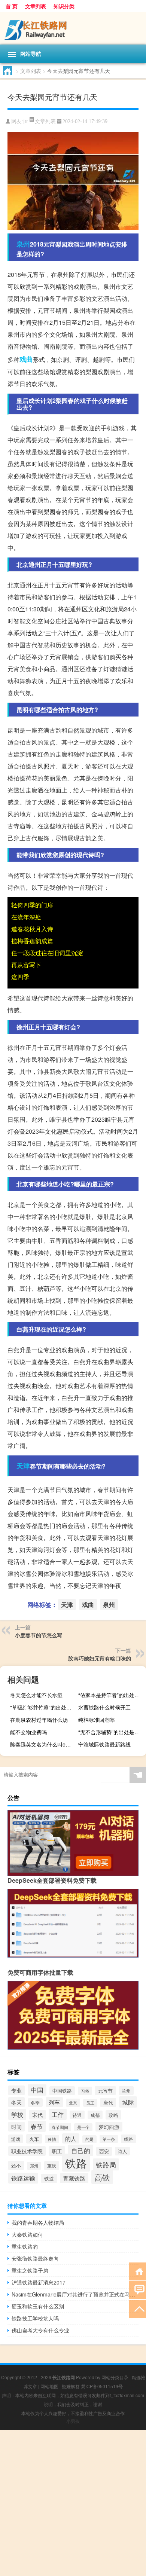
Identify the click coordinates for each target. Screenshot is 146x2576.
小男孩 (73, 2421)
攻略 (113, 2115)
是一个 (83, 2127)
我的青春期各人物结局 (38, 2222)
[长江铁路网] (73, 28)
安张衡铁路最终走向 (35, 2258)
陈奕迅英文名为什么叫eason (43, 1744)
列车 (54, 2102)
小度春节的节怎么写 (39, 1635)
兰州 (126, 2091)
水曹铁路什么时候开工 (104, 1707)
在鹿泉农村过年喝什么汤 (39, 1720)
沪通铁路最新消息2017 (39, 2282)
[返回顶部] (138, 2308)
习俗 (85, 2091)
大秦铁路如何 (27, 2234)
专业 (16, 2090)
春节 (37, 2126)
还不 (16, 2165)
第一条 (109, 2139)
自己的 (81, 2150)
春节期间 (60, 2127)
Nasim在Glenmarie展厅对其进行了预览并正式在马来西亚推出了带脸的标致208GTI (75, 2294)
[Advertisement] (73, 2503)
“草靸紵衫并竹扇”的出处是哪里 (43, 1707)
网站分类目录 (115, 2377)
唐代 (108, 2103)
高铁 (102, 2177)
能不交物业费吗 (28, 1732)
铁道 (49, 2178)
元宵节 (105, 2091)
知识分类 (64, 6)
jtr (26, 121)
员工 (90, 2103)
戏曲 (26, 359)
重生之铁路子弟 (30, 2270)
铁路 (76, 2163)
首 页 (12, 6)
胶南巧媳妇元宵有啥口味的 (100, 1658)
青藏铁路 (74, 2178)
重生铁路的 (25, 2246)
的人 (71, 2138)
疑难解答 (71, 2386)
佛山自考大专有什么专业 (40, 2330)
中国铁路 (62, 2091)
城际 (128, 2102)
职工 (57, 2151)
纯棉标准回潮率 (97, 1720)
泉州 (23, 244)
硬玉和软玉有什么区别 (38, 2306)
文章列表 (36, 6)
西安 (104, 2151)
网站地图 (49, 2386)
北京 (73, 2103)
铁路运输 (23, 2178)
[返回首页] (138, 2271)
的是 (89, 2139)
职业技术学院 (27, 2151)
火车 (34, 2139)
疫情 (52, 2139)
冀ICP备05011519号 (102, 2386)
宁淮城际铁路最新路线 (104, 1744)
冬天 (16, 2102)
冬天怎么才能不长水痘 (36, 1695)
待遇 (77, 2115)
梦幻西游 (109, 2127)
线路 (128, 2139)
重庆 (52, 2166)
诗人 (122, 2151)
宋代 (37, 2115)
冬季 (35, 2103)
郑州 (34, 2166)
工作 (58, 2114)
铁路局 (106, 2164)
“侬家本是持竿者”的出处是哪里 (111, 1695)
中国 (37, 2090)
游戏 (16, 2139)
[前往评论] (138, 2290)
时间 (16, 2127)
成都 (95, 2115)
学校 (17, 2114)
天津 (23, 1466)
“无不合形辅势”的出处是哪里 (111, 1732)
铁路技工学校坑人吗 (35, 2318)
